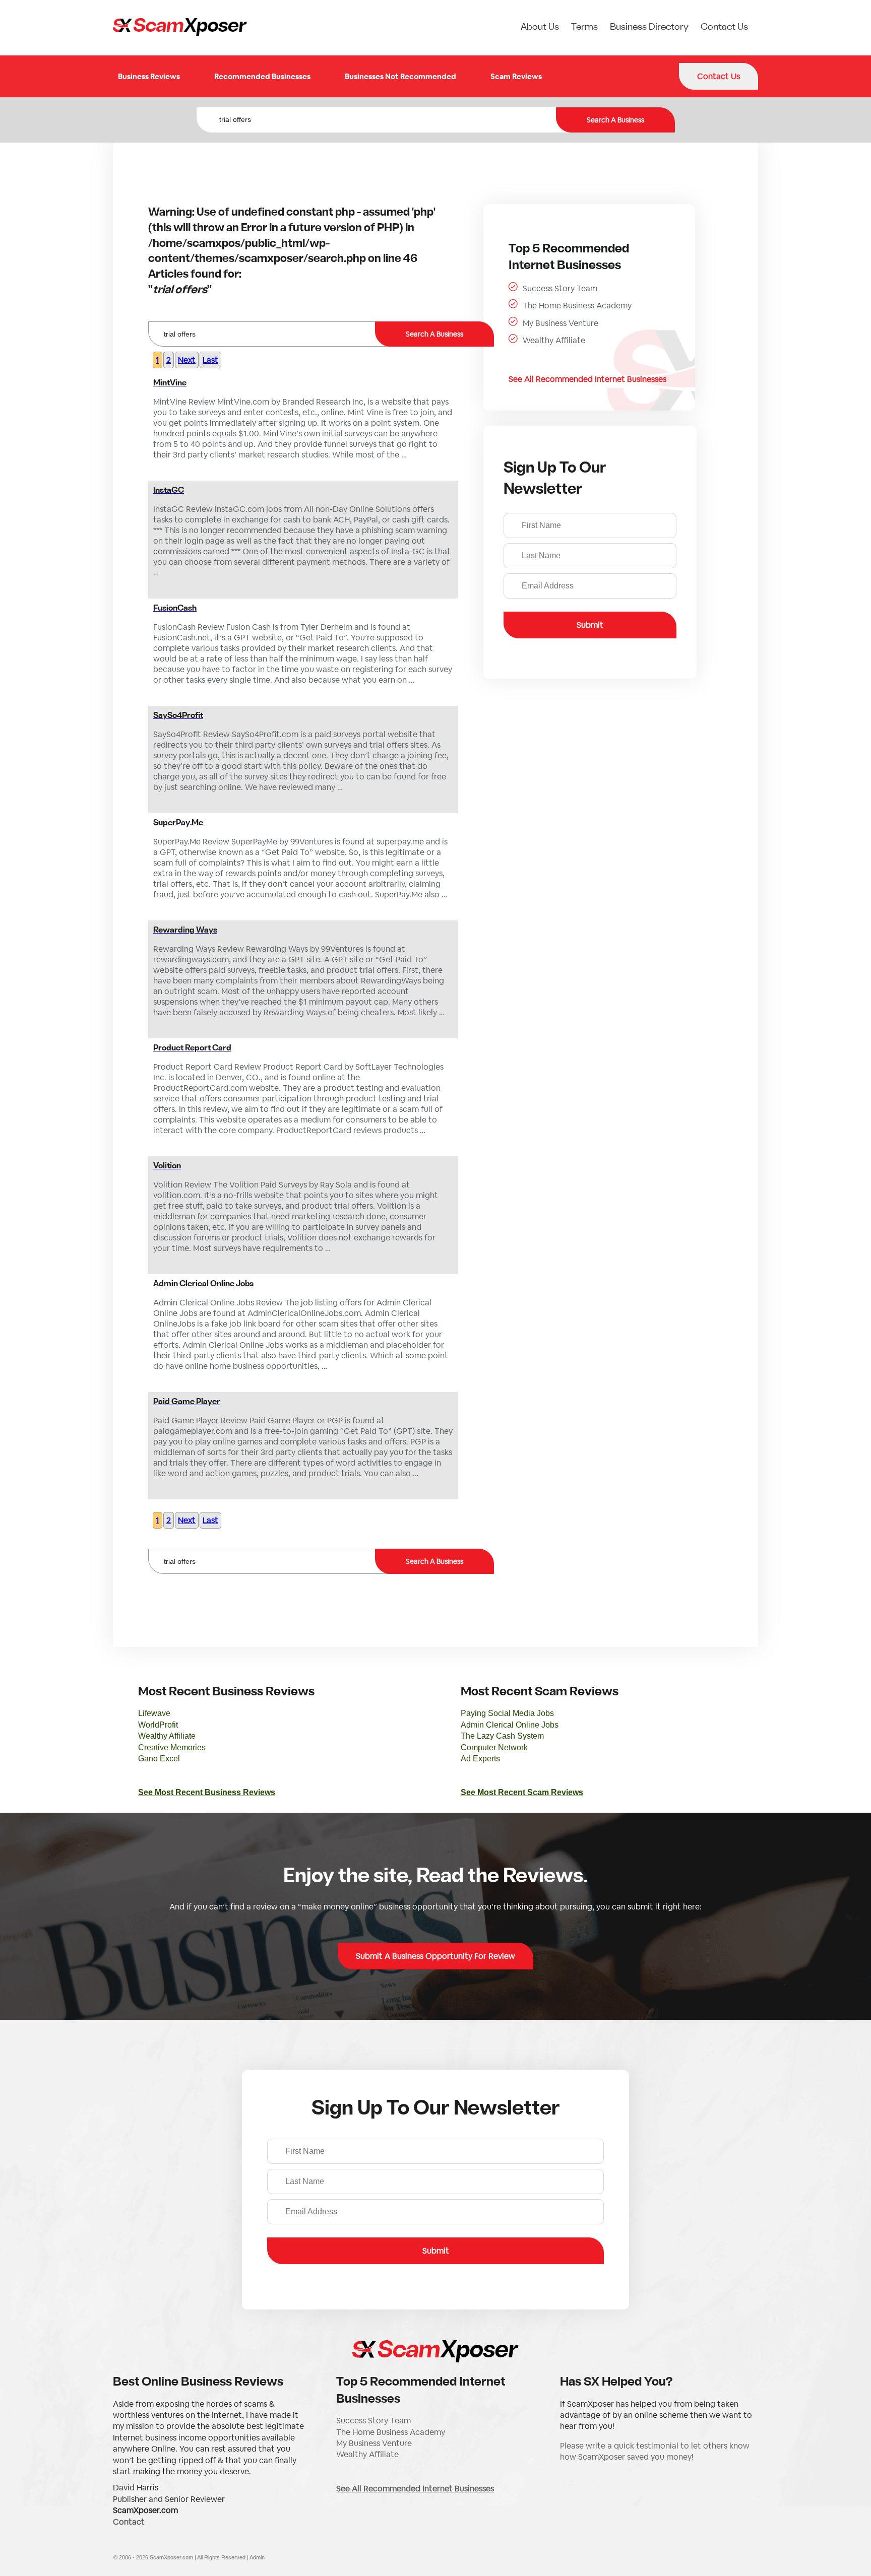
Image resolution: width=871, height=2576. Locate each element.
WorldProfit (158, 1725)
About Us (540, 27)
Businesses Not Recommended (400, 76)
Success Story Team (560, 288)
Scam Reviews (516, 76)
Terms (584, 27)
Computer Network (494, 1747)
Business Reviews (149, 76)
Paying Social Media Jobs (507, 1713)
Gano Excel (159, 1759)
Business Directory (649, 27)
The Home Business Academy (577, 306)
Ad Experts (480, 1759)
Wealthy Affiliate (554, 340)
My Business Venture (561, 323)
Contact (129, 2522)
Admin (257, 2557)
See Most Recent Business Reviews (207, 1792)
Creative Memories (172, 1747)
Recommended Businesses (262, 76)
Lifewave (154, 1713)
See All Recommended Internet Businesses (587, 379)
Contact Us (724, 27)
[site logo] (180, 28)
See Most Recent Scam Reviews (522, 1792)
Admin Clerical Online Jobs (510, 1725)
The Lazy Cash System (502, 1736)
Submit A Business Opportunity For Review (435, 1956)
